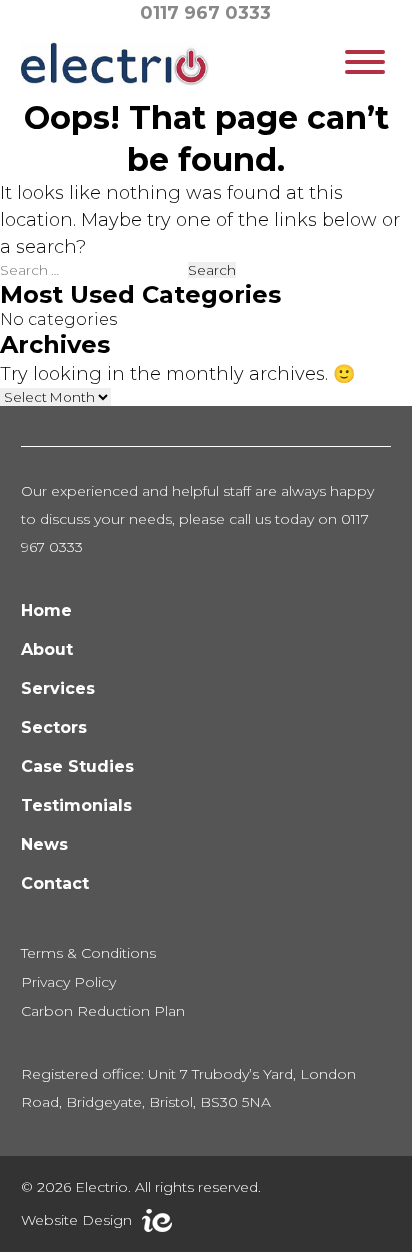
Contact (55, 883)
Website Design (76, 1220)
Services (58, 688)
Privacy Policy (68, 982)
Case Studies (77, 766)
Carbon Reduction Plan (103, 1011)
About (47, 649)
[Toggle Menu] (365, 62)
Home (46, 610)
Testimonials (76, 805)
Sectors (54, 727)
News (44, 844)
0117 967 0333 (205, 13)
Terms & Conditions (88, 953)
